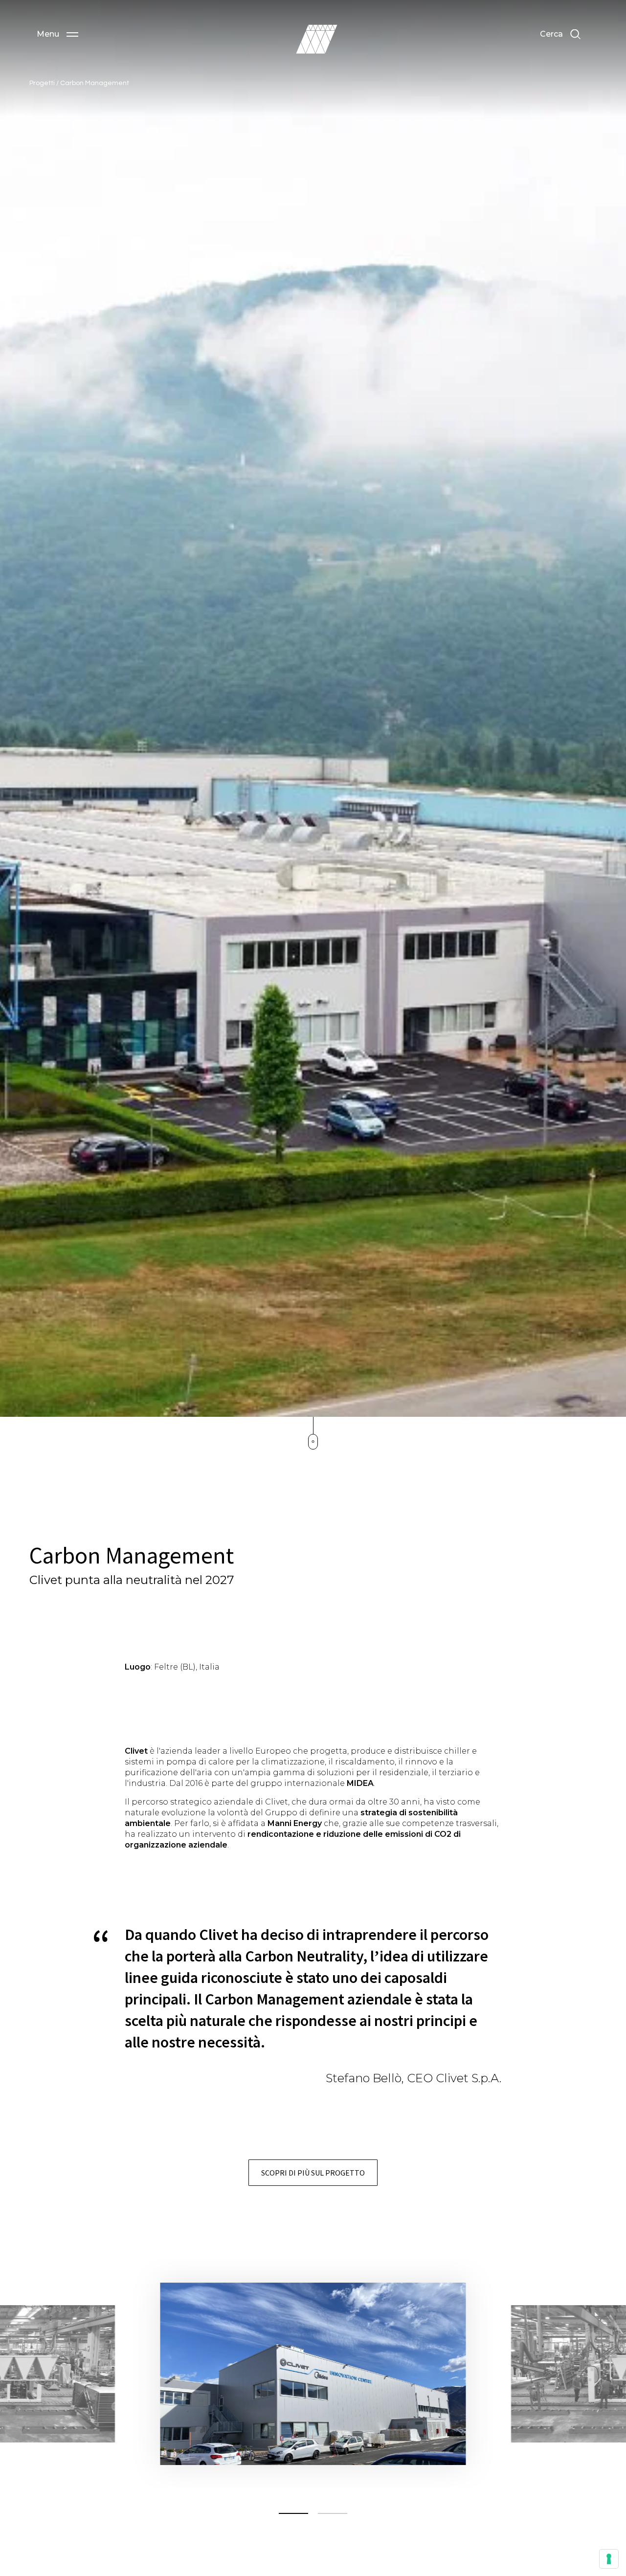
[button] (57, 34)
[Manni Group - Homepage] (316, 39)
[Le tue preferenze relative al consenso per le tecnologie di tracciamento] (609, 2559)
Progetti (43, 83)
